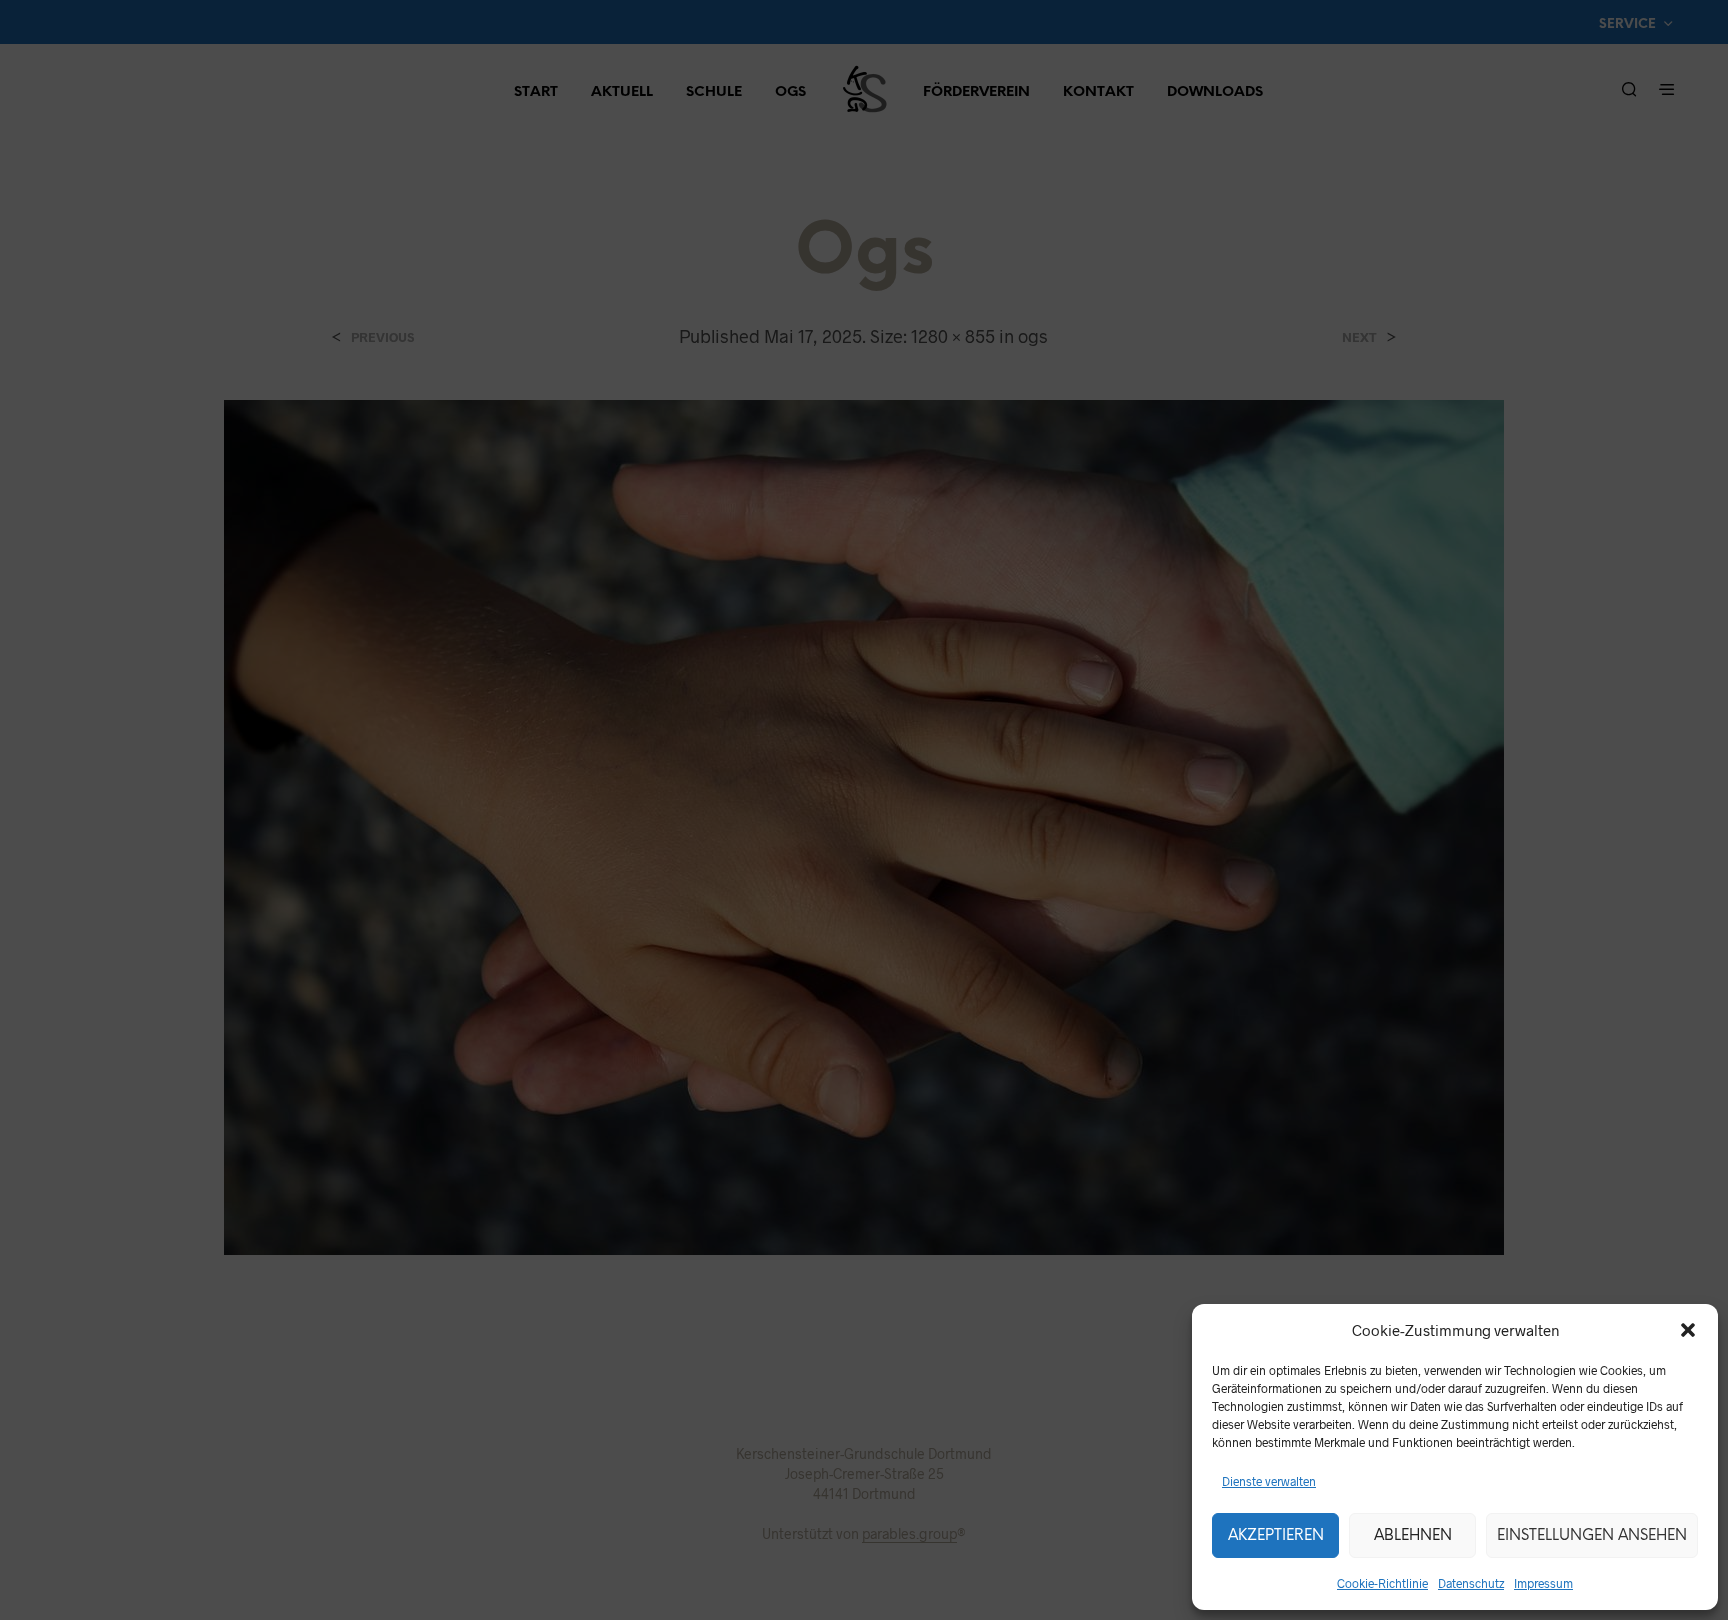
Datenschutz (1471, 1583)
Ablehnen (1413, 1536)
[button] (1688, 1330)
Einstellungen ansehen (1592, 1536)
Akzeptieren (1276, 1536)
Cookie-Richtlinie (1382, 1583)
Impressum (1543, 1583)
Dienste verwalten (1269, 1481)
